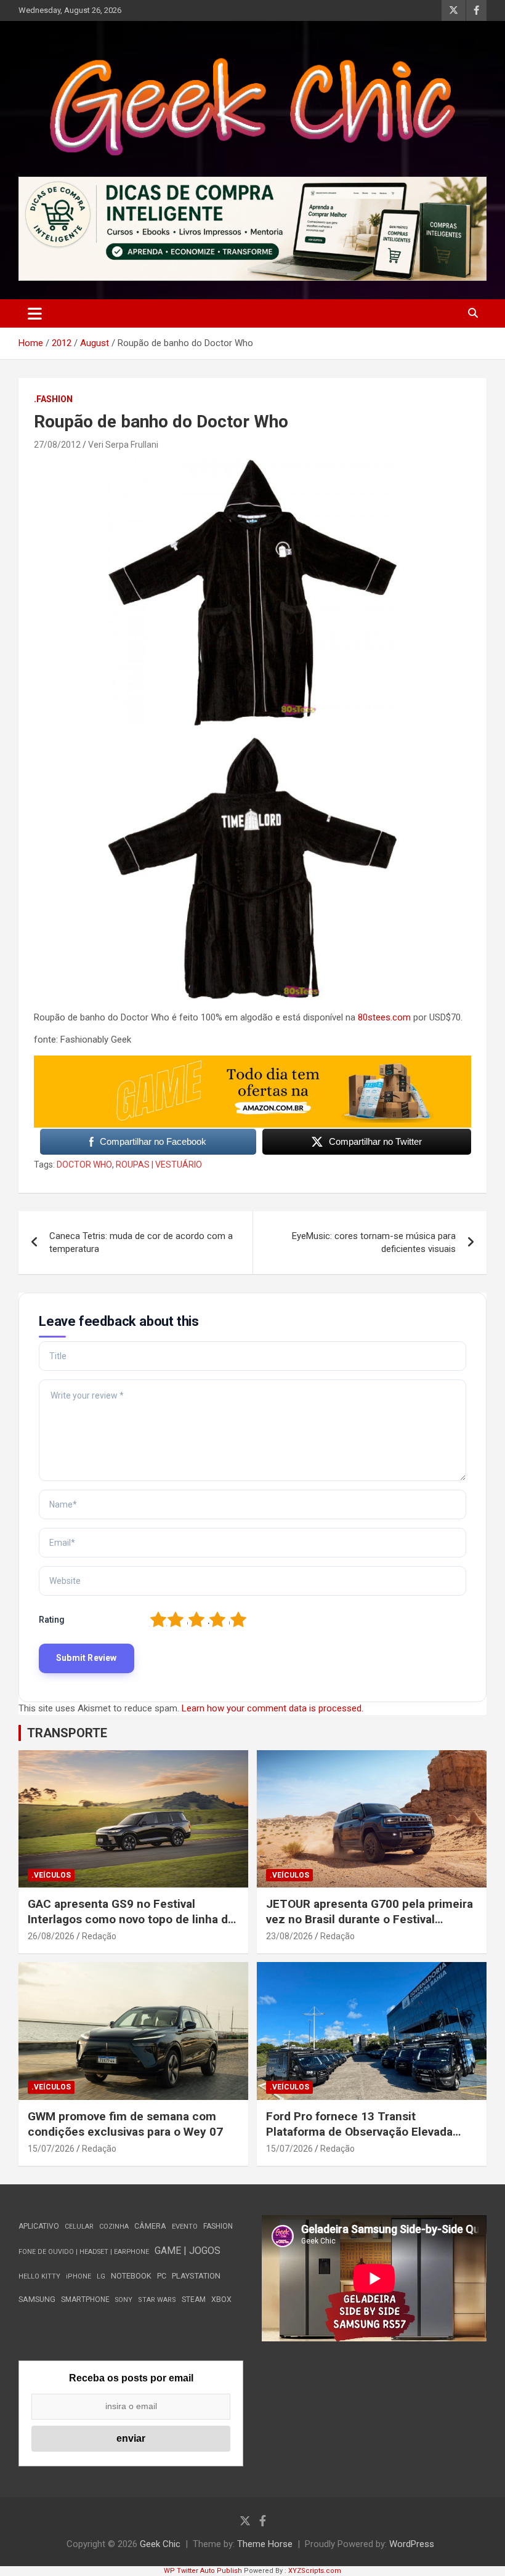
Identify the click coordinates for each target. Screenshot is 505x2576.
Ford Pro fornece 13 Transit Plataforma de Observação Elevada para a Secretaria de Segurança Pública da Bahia (359, 2139)
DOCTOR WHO (84, 1165)
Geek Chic (160, 2544)
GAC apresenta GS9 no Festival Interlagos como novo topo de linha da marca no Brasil (131, 1919)
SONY (124, 2300)
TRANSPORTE (67, 1733)
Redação (99, 1936)
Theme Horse (265, 2544)
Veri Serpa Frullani (123, 445)
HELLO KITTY (39, 2276)
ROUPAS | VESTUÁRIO (159, 1165)
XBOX (221, 2299)
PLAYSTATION (196, 2276)
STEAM (194, 2299)
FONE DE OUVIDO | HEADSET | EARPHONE (84, 2252)
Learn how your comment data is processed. (273, 1708)
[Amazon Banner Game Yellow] (252, 1062)
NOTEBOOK (131, 2276)
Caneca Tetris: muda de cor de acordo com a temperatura (141, 1242)
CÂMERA (150, 2226)
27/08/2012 (57, 445)
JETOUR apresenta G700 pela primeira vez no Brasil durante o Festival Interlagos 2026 (370, 1919)
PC (162, 2276)
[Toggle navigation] (35, 313)
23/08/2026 (289, 1936)
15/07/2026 (51, 2149)
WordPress (412, 2544)
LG (101, 2276)
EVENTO (185, 2227)
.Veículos (51, 1875)
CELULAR (79, 2227)
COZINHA (114, 2227)
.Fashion (53, 399)
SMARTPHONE (85, 2299)
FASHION (218, 2226)
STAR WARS (157, 2300)
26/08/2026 (51, 1936)
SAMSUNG (37, 2299)
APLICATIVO (39, 2226)
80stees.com (384, 1017)
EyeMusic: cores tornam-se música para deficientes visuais (374, 1242)
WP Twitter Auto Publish (203, 2571)
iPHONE (79, 2276)
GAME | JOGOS (188, 2251)
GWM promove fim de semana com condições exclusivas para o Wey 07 (125, 2124)
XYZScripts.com (315, 2571)
